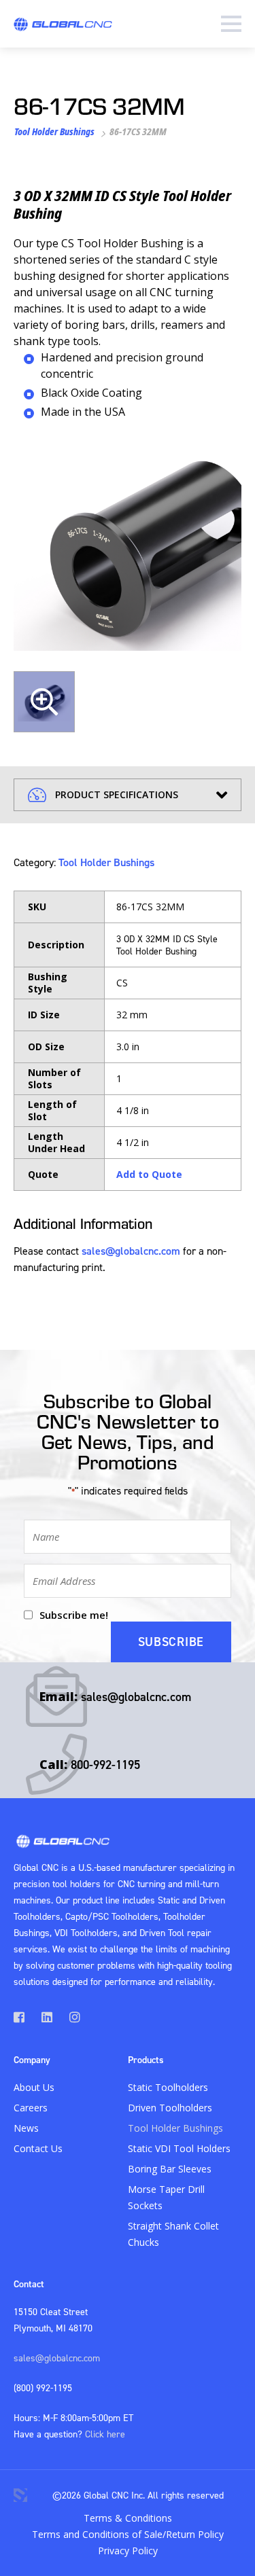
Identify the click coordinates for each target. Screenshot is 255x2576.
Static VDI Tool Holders (179, 2148)
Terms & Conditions (128, 2518)
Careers (31, 2108)
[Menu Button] (231, 24)
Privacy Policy (128, 2551)
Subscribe (171, 1642)
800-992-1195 (105, 1765)
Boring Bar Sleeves (170, 2169)
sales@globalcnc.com (131, 1251)
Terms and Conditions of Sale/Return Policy (128, 2534)
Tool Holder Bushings (54, 131)
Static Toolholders (168, 2087)
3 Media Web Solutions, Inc (20, 2495)
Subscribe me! (74, 1615)
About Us (34, 2087)
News (26, 2128)
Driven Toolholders (170, 2108)
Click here (105, 2434)
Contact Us (38, 2148)
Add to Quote (149, 1174)
